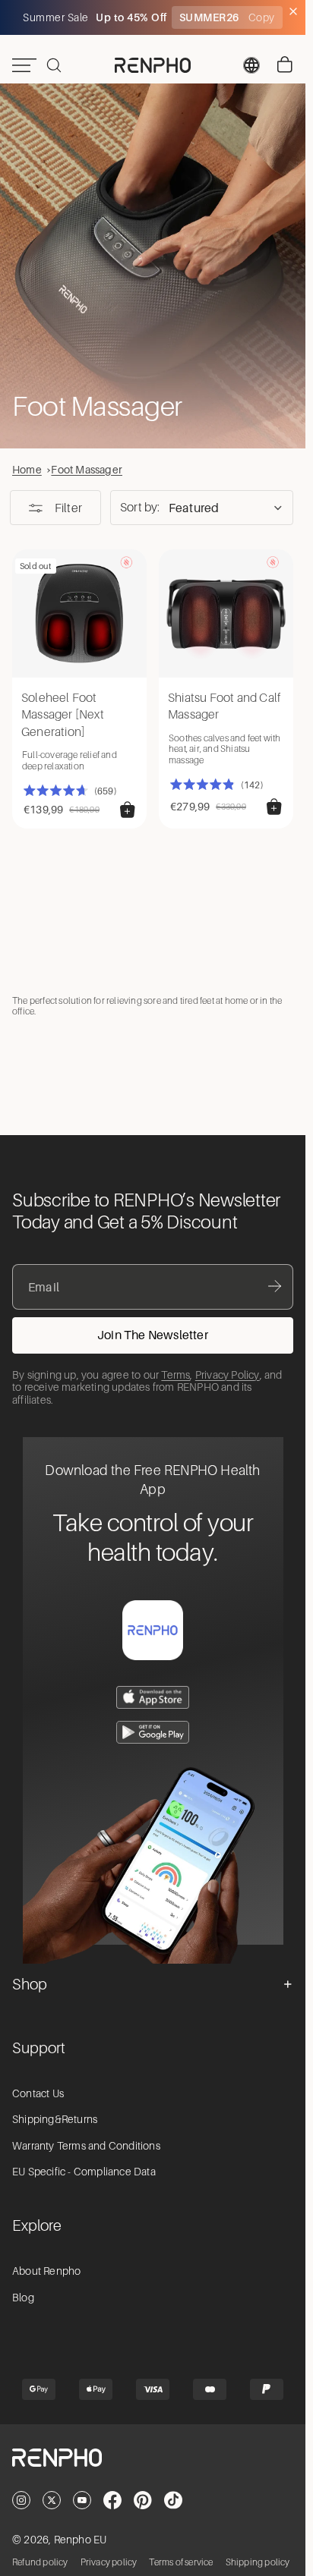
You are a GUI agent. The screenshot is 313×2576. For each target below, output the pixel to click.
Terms (175, 1375)
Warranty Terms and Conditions (86, 2146)
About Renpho (46, 2271)
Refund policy (40, 2562)
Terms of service (181, 2562)
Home (27, 469)
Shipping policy (258, 2562)
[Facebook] (112, 2500)
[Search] (54, 65)
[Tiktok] (173, 2500)
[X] (52, 2500)
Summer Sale (57, 17)
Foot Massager (87, 469)
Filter (68, 508)
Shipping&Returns (55, 2119)
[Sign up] (153, 1335)
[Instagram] (21, 2500)
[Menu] (24, 65)
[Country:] (251, 65)
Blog (23, 2298)
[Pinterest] (143, 2500)
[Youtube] (82, 2500)
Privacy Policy (228, 1375)
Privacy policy (109, 2562)
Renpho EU (81, 2540)
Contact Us (38, 2093)
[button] (202, 508)
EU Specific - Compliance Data (84, 2172)
